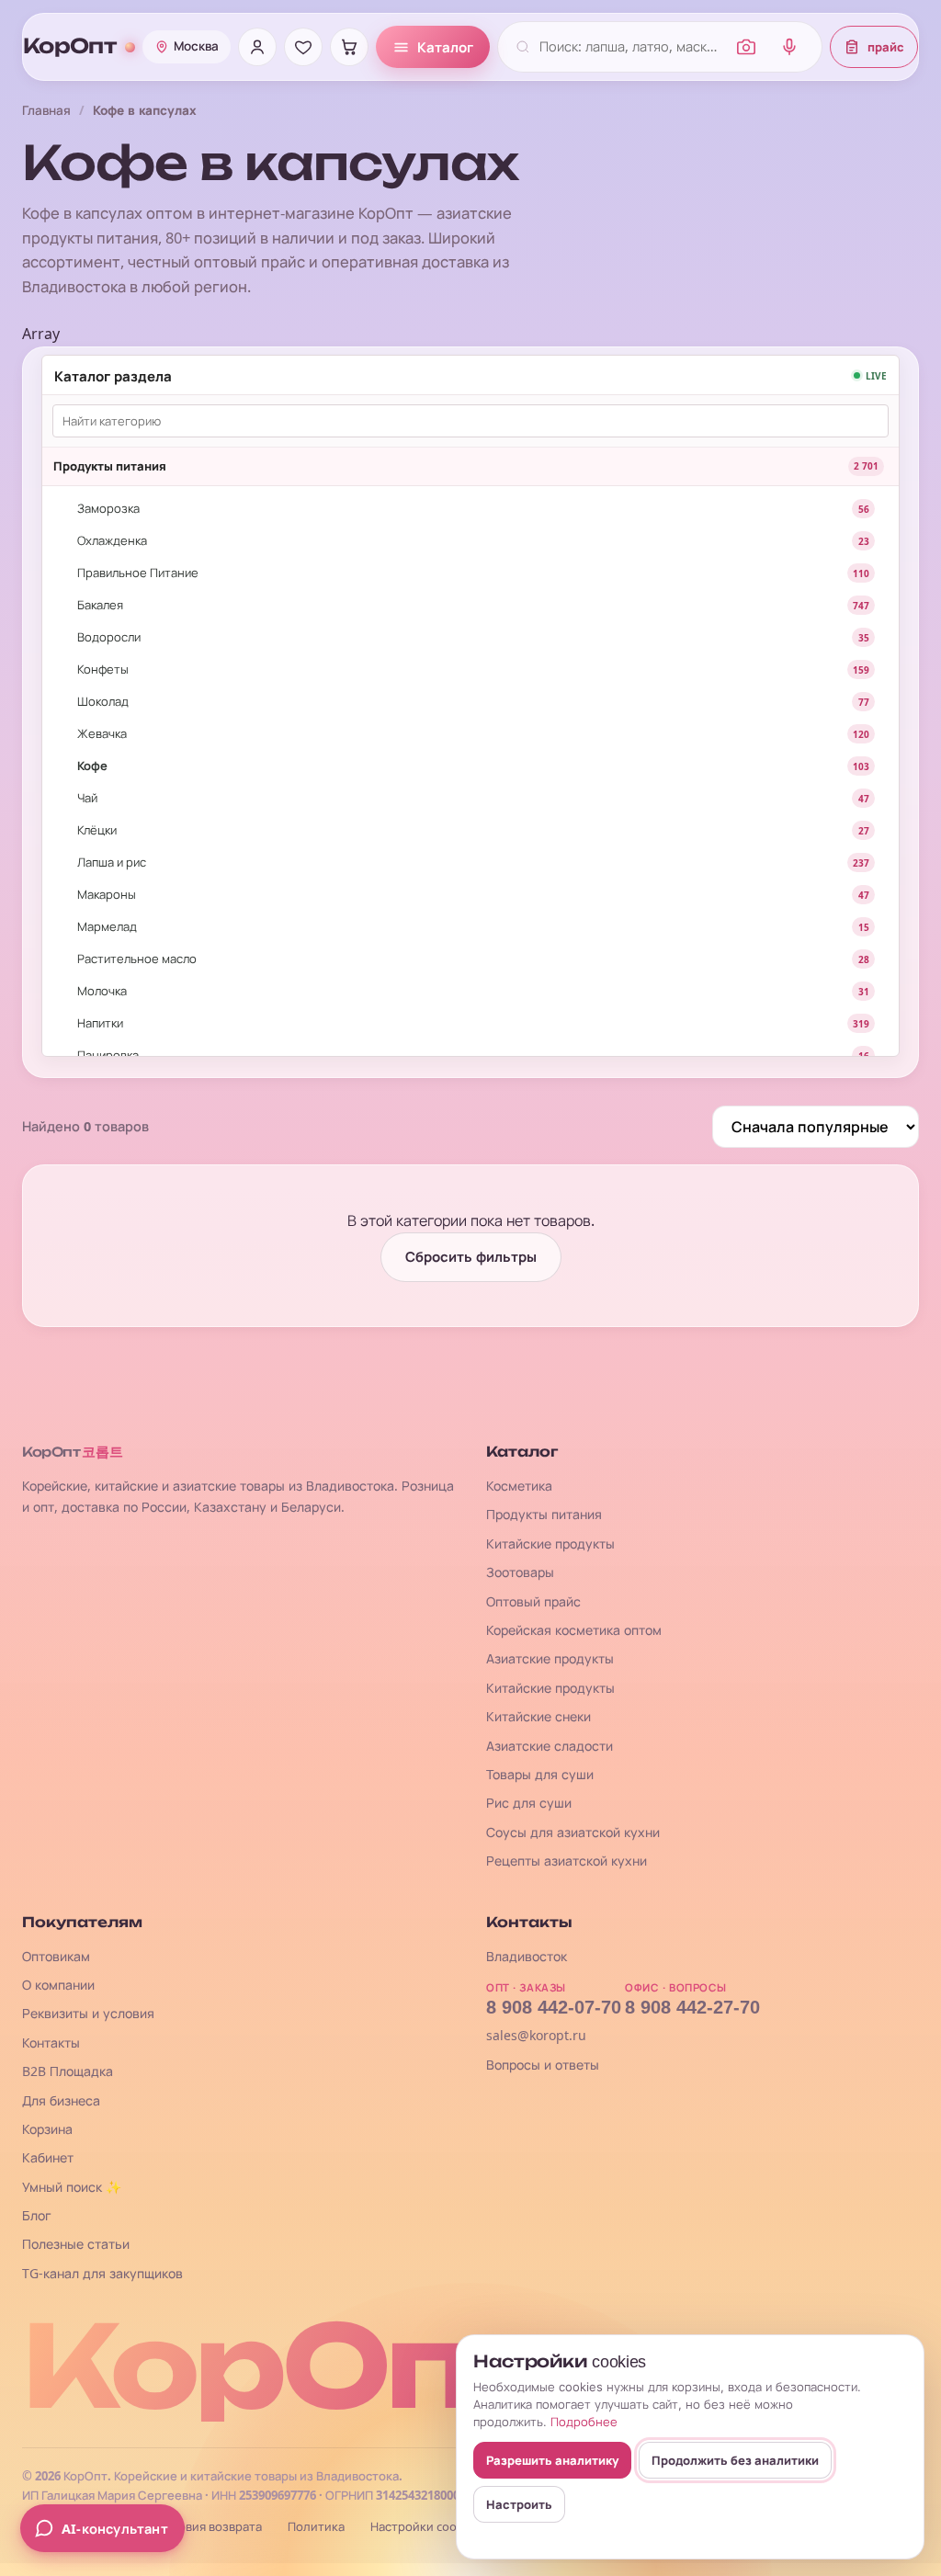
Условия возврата (210, 2527)
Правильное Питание (138, 573)
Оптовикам (56, 1956)
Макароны (107, 894)
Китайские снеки (539, 1716)
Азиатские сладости (550, 1746)
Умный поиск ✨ (72, 2187)
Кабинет (48, 2157)
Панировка (108, 1055)
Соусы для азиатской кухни (573, 1832)
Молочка (102, 991)
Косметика (519, 1486)
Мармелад (107, 926)
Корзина (47, 2129)
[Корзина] (349, 47)
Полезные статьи (76, 2244)
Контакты (51, 2043)
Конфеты (103, 669)
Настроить (519, 2504)
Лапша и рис (112, 862)
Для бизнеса (61, 2100)
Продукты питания (110, 466)
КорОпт (69, 46)
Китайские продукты (550, 1543)
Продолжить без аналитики (735, 2460)
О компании (58, 1985)
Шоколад (103, 701)
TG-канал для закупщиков (102, 2273)
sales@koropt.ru (536, 2035)
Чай (87, 798)
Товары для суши (540, 1774)
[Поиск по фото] (746, 47)
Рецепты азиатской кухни (567, 1861)
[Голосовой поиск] (789, 47)
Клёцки (97, 830)
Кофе (92, 766)
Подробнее (584, 2422)
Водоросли (109, 637)
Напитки (100, 1023)
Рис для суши (529, 1803)
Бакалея (100, 605)
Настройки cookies (424, 2527)
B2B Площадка (68, 2071)
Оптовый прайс (533, 1601)
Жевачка (102, 733)
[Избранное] (303, 47)
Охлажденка (112, 540)
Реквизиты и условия (88, 2013)
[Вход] (257, 47)
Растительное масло (137, 959)
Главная (46, 110)
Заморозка (108, 508)
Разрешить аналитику (552, 2460)
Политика (316, 2527)
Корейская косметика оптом (574, 1630)
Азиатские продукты (550, 1658)
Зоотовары (520, 1572)
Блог (37, 2215)
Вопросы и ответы (543, 2065)
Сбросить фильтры (471, 1257)
